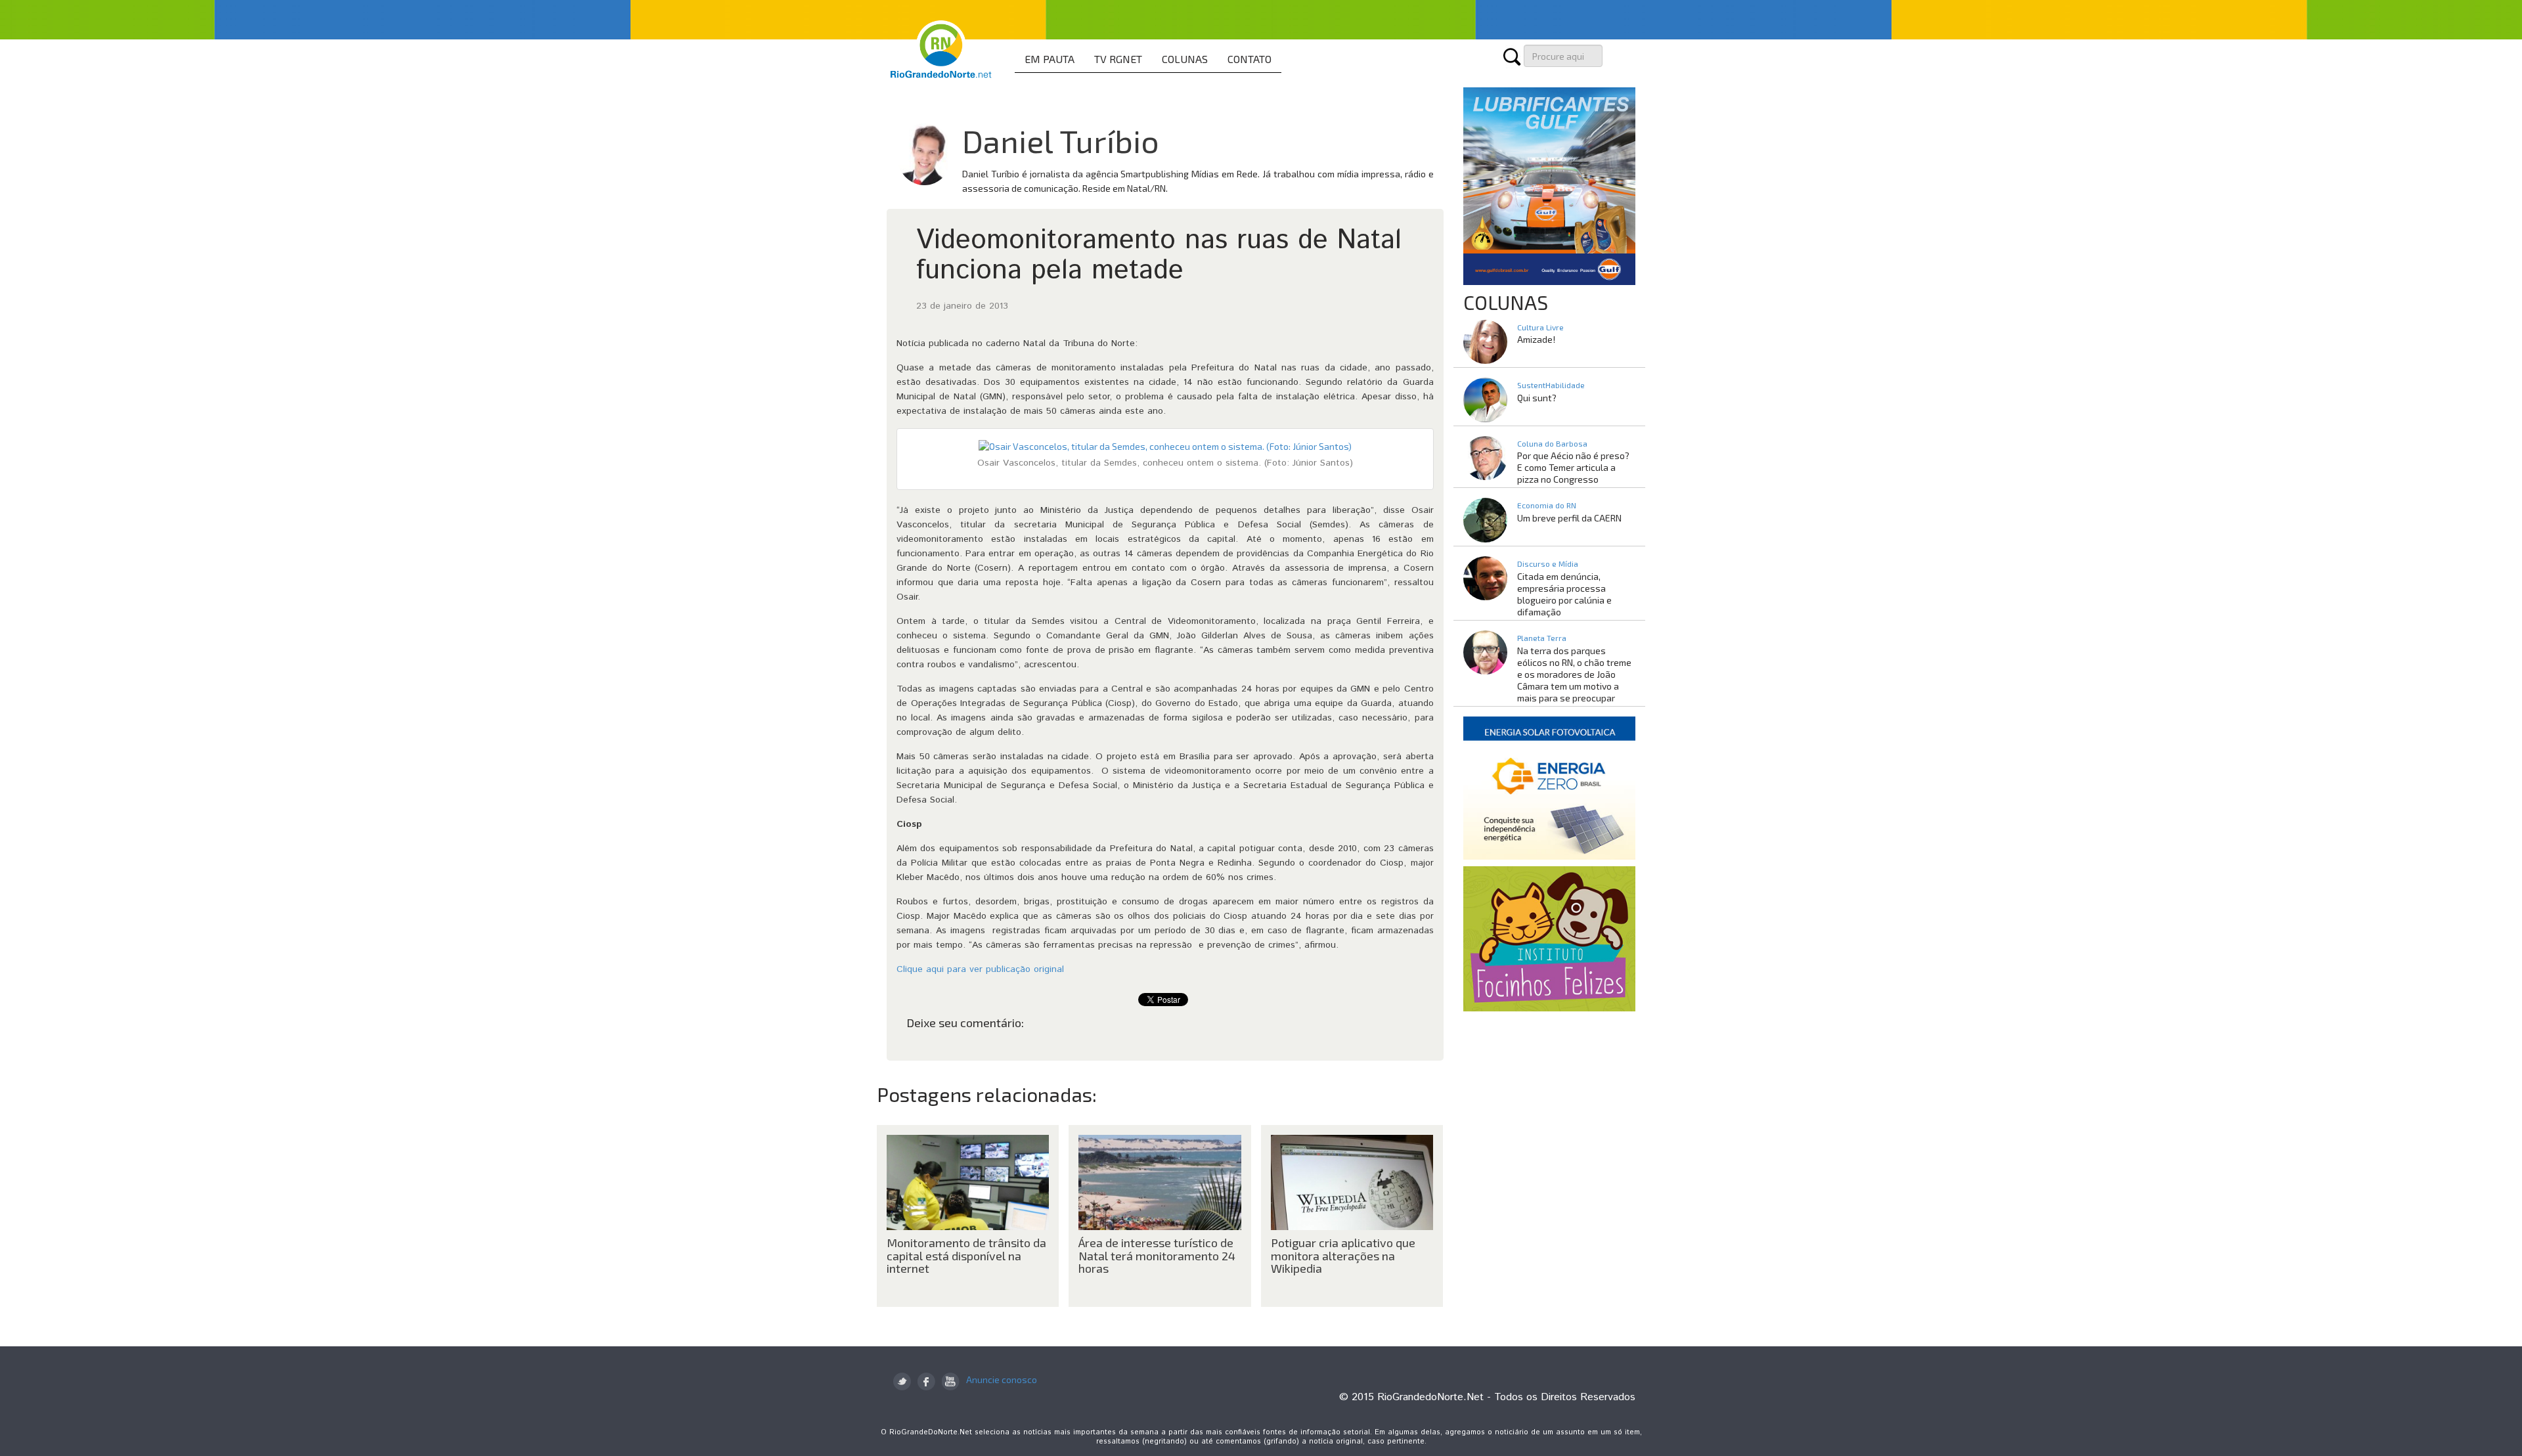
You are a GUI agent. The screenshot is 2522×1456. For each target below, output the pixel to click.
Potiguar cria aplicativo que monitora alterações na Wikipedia (1343, 1256)
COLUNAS (1185, 59)
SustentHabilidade (1551, 385)
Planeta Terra (1542, 638)
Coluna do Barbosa (1552, 443)
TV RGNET (1118, 59)
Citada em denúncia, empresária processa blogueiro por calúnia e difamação (1564, 594)
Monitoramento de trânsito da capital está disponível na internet (966, 1256)
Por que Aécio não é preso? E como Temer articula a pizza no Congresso (1573, 467)
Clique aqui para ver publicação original (980, 969)
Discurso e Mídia (1548, 563)
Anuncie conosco (1002, 1379)
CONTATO (1250, 59)
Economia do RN (1547, 505)
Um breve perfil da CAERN (1569, 518)
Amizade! (1536, 339)
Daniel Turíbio (1061, 141)
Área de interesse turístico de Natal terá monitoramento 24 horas (1157, 1256)
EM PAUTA (1050, 59)
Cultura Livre (1540, 327)
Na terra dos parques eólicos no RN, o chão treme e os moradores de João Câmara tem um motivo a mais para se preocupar (1574, 674)
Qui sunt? (1537, 398)
